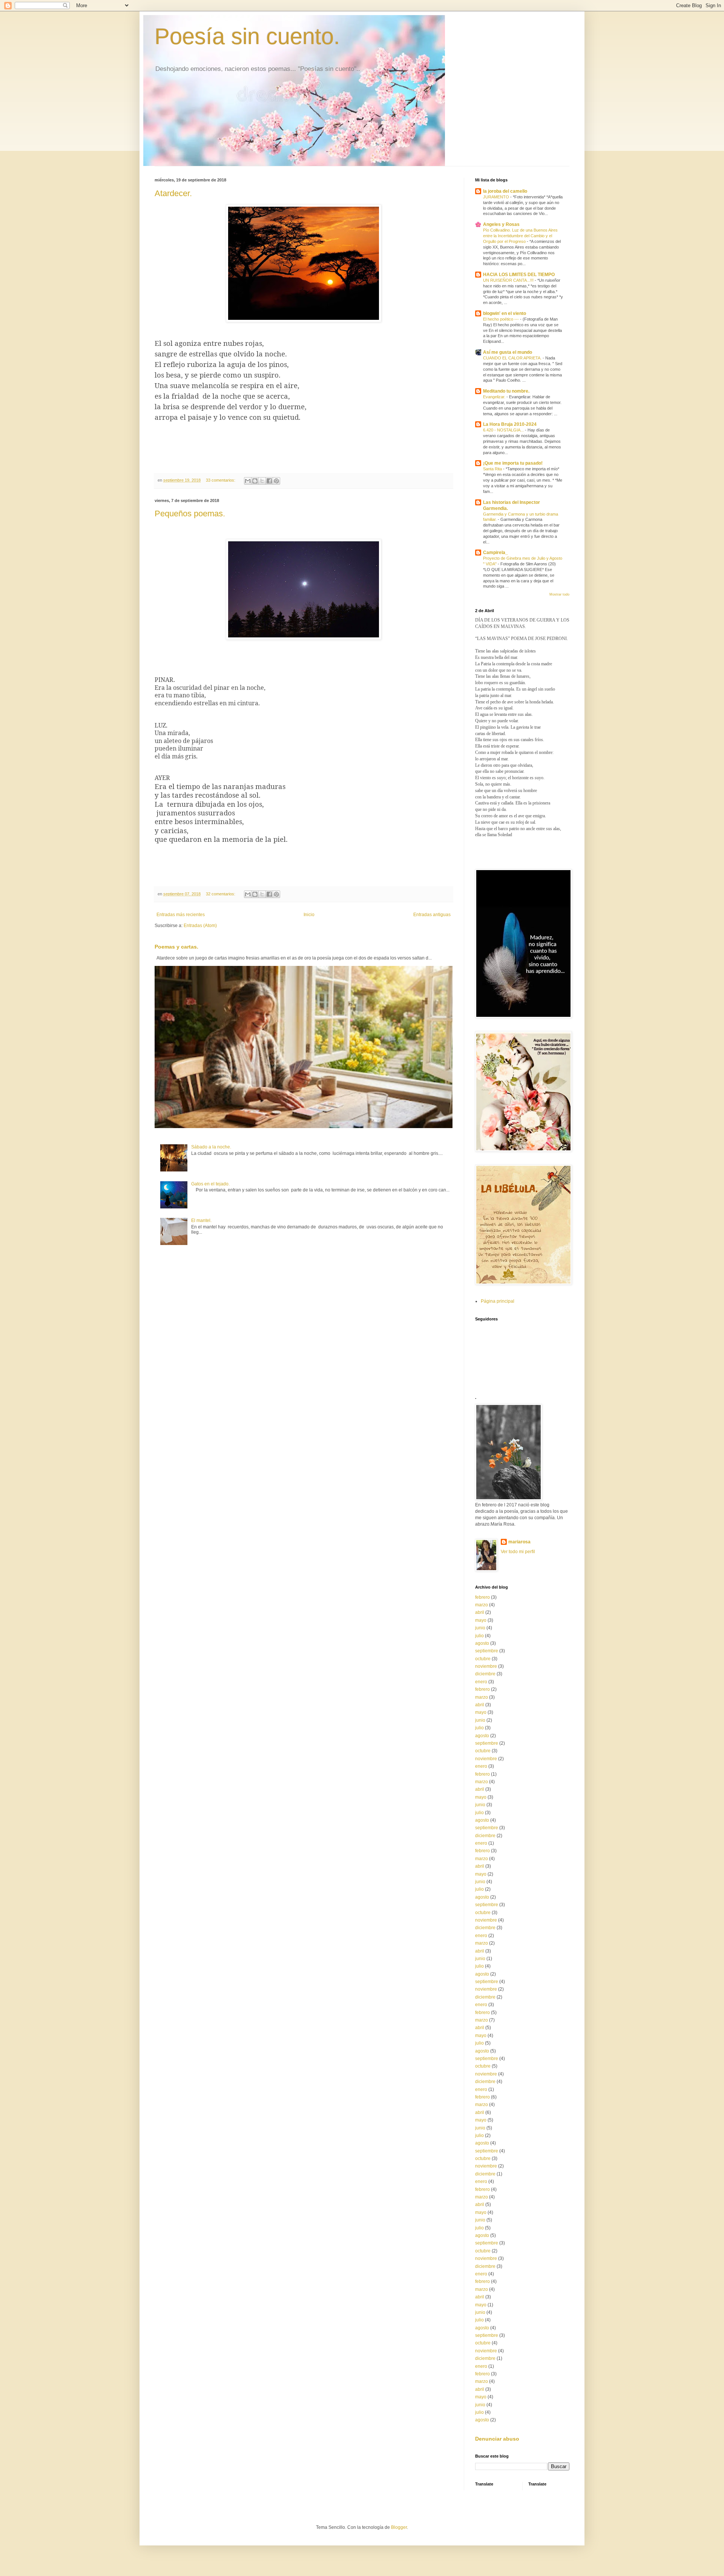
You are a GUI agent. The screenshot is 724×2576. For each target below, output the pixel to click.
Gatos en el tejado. (210, 1184)
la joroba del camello (505, 191)
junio (480, 1628)
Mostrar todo (559, 594)
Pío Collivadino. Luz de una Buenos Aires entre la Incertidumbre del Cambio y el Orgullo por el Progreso (520, 236)
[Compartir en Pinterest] (276, 481)
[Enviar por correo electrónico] (248, 481)
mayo (481, 1620)
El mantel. (201, 1220)
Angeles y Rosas (501, 224)
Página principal (498, 1301)
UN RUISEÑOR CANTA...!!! (509, 280)
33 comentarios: (221, 480)
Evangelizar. (495, 397)
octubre (483, 1659)
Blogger (399, 2527)
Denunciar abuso (497, 2439)
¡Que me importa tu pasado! (513, 463)
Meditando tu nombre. (506, 391)
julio (479, 1636)
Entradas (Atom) (200, 926)
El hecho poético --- (502, 319)
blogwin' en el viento (505, 313)
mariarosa (519, 1542)
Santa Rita (493, 469)
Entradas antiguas (432, 915)
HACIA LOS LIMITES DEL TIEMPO (519, 275)
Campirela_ (495, 553)
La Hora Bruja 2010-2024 (510, 424)
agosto (482, 1643)
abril (480, 1612)
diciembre (485, 1674)
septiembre (487, 1651)
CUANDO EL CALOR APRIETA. (513, 358)
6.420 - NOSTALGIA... (504, 430)
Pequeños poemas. (190, 514)
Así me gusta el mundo (508, 352)
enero (481, 1682)
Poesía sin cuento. (247, 36)
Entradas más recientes (181, 915)
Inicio (309, 915)
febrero (482, 1597)
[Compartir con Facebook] (269, 481)
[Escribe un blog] (255, 481)
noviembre (486, 1666)
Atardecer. (173, 193)
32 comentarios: (221, 894)
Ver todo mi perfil (518, 1552)
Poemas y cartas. (176, 947)
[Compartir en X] (262, 481)
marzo (482, 1605)
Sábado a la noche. (211, 1147)
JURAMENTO (497, 197)
